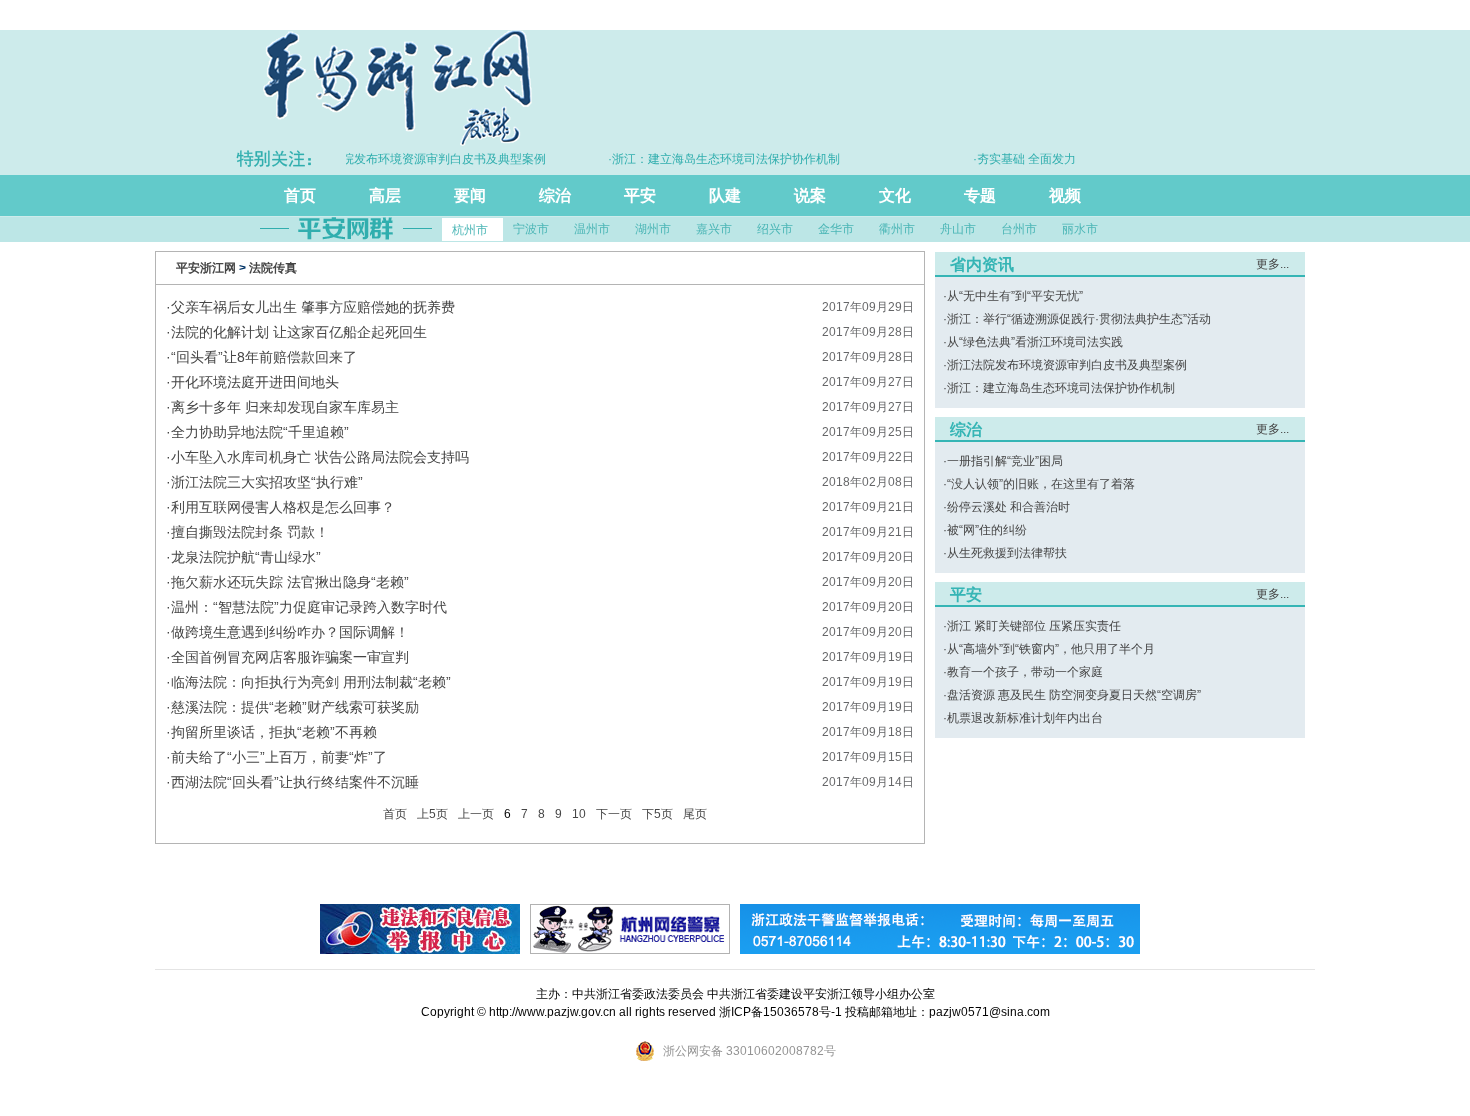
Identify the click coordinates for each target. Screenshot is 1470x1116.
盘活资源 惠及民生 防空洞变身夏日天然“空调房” (1074, 695)
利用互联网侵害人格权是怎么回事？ (283, 507)
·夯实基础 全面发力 (1009, 159)
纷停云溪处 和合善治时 (1008, 507)
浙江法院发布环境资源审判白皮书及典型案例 (1067, 365)
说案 (810, 195)
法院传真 (273, 268)
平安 (640, 195)
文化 (895, 195)
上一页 (476, 814)
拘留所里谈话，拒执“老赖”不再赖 (274, 732)
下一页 (614, 814)
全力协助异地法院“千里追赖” (260, 432)
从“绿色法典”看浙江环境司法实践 (1035, 342)
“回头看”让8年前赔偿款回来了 (264, 357)
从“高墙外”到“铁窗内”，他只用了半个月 (1051, 649)
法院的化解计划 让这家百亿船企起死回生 (299, 332)
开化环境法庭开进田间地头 (255, 382)
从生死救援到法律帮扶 (1007, 553)
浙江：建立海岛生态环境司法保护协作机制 (1061, 388)
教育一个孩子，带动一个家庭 (1025, 672)
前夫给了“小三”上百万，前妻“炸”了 (279, 757)
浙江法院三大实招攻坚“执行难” (267, 482)
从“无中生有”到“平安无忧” (1015, 296)
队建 (725, 195)
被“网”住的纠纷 (987, 530)
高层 (385, 195)
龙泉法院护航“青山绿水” (246, 557)
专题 (980, 195)
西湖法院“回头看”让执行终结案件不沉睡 (295, 782)
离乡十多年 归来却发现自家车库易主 (285, 407)
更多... (1272, 264)
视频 (1065, 195)
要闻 (470, 195)
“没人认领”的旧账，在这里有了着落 (1041, 484)
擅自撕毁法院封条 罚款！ (250, 532)
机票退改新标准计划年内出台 (1025, 718)
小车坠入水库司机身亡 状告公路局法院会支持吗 (320, 457)
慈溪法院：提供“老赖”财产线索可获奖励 (295, 707)
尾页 (695, 814)
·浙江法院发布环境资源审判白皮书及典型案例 (409, 159)
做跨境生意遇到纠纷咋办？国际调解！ (290, 632)
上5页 (432, 814)
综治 (555, 195)
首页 (300, 195)
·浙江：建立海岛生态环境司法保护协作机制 (709, 159)
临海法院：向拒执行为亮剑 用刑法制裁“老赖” (311, 682)
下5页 (657, 814)
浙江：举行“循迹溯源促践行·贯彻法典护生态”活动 (1079, 319)
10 (579, 814)
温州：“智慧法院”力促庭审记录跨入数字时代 (309, 607)
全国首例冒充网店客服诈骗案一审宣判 (290, 657)
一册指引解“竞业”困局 (1005, 461)
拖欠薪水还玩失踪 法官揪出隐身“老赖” (290, 582)
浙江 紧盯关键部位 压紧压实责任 (1034, 626)
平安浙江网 (206, 268)
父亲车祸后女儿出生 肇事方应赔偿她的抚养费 (313, 307)
